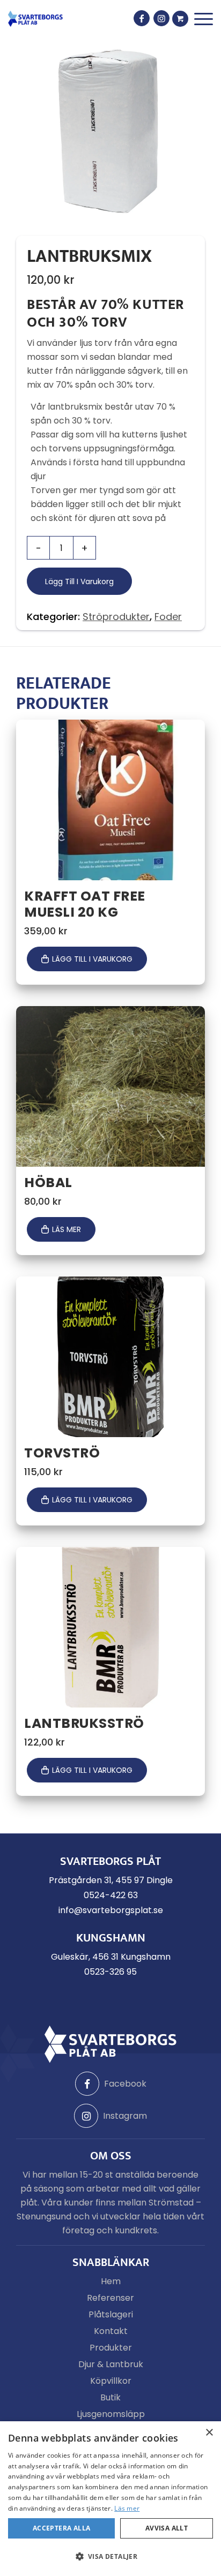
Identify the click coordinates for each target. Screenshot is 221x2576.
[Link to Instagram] (161, 18)
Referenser (110, 2298)
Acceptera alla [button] (62, 2528)
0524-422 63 (111, 1895)
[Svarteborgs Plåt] (35, 19)
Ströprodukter (116, 617)
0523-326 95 (110, 1972)
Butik (110, 2397)
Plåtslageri (111, 2314)
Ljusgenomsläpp (111, 2414)
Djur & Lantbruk (111, 2364)
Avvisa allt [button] (167, 2528)
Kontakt (111, 2331)
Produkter (111, 2348)
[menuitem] (204, 19)
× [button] (209, 2433)
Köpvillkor (111, 2381)
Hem (111, 2281)
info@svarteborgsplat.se (111, 1910)
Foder (168, 617)
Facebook (125, 2084)
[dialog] (110, 2499)
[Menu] (204, 19)
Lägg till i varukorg (79, 581)
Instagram (125, 2116)
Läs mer (67, 1229)
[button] (110, 2557)
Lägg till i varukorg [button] (92, 959)
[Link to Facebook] (142, 18)
